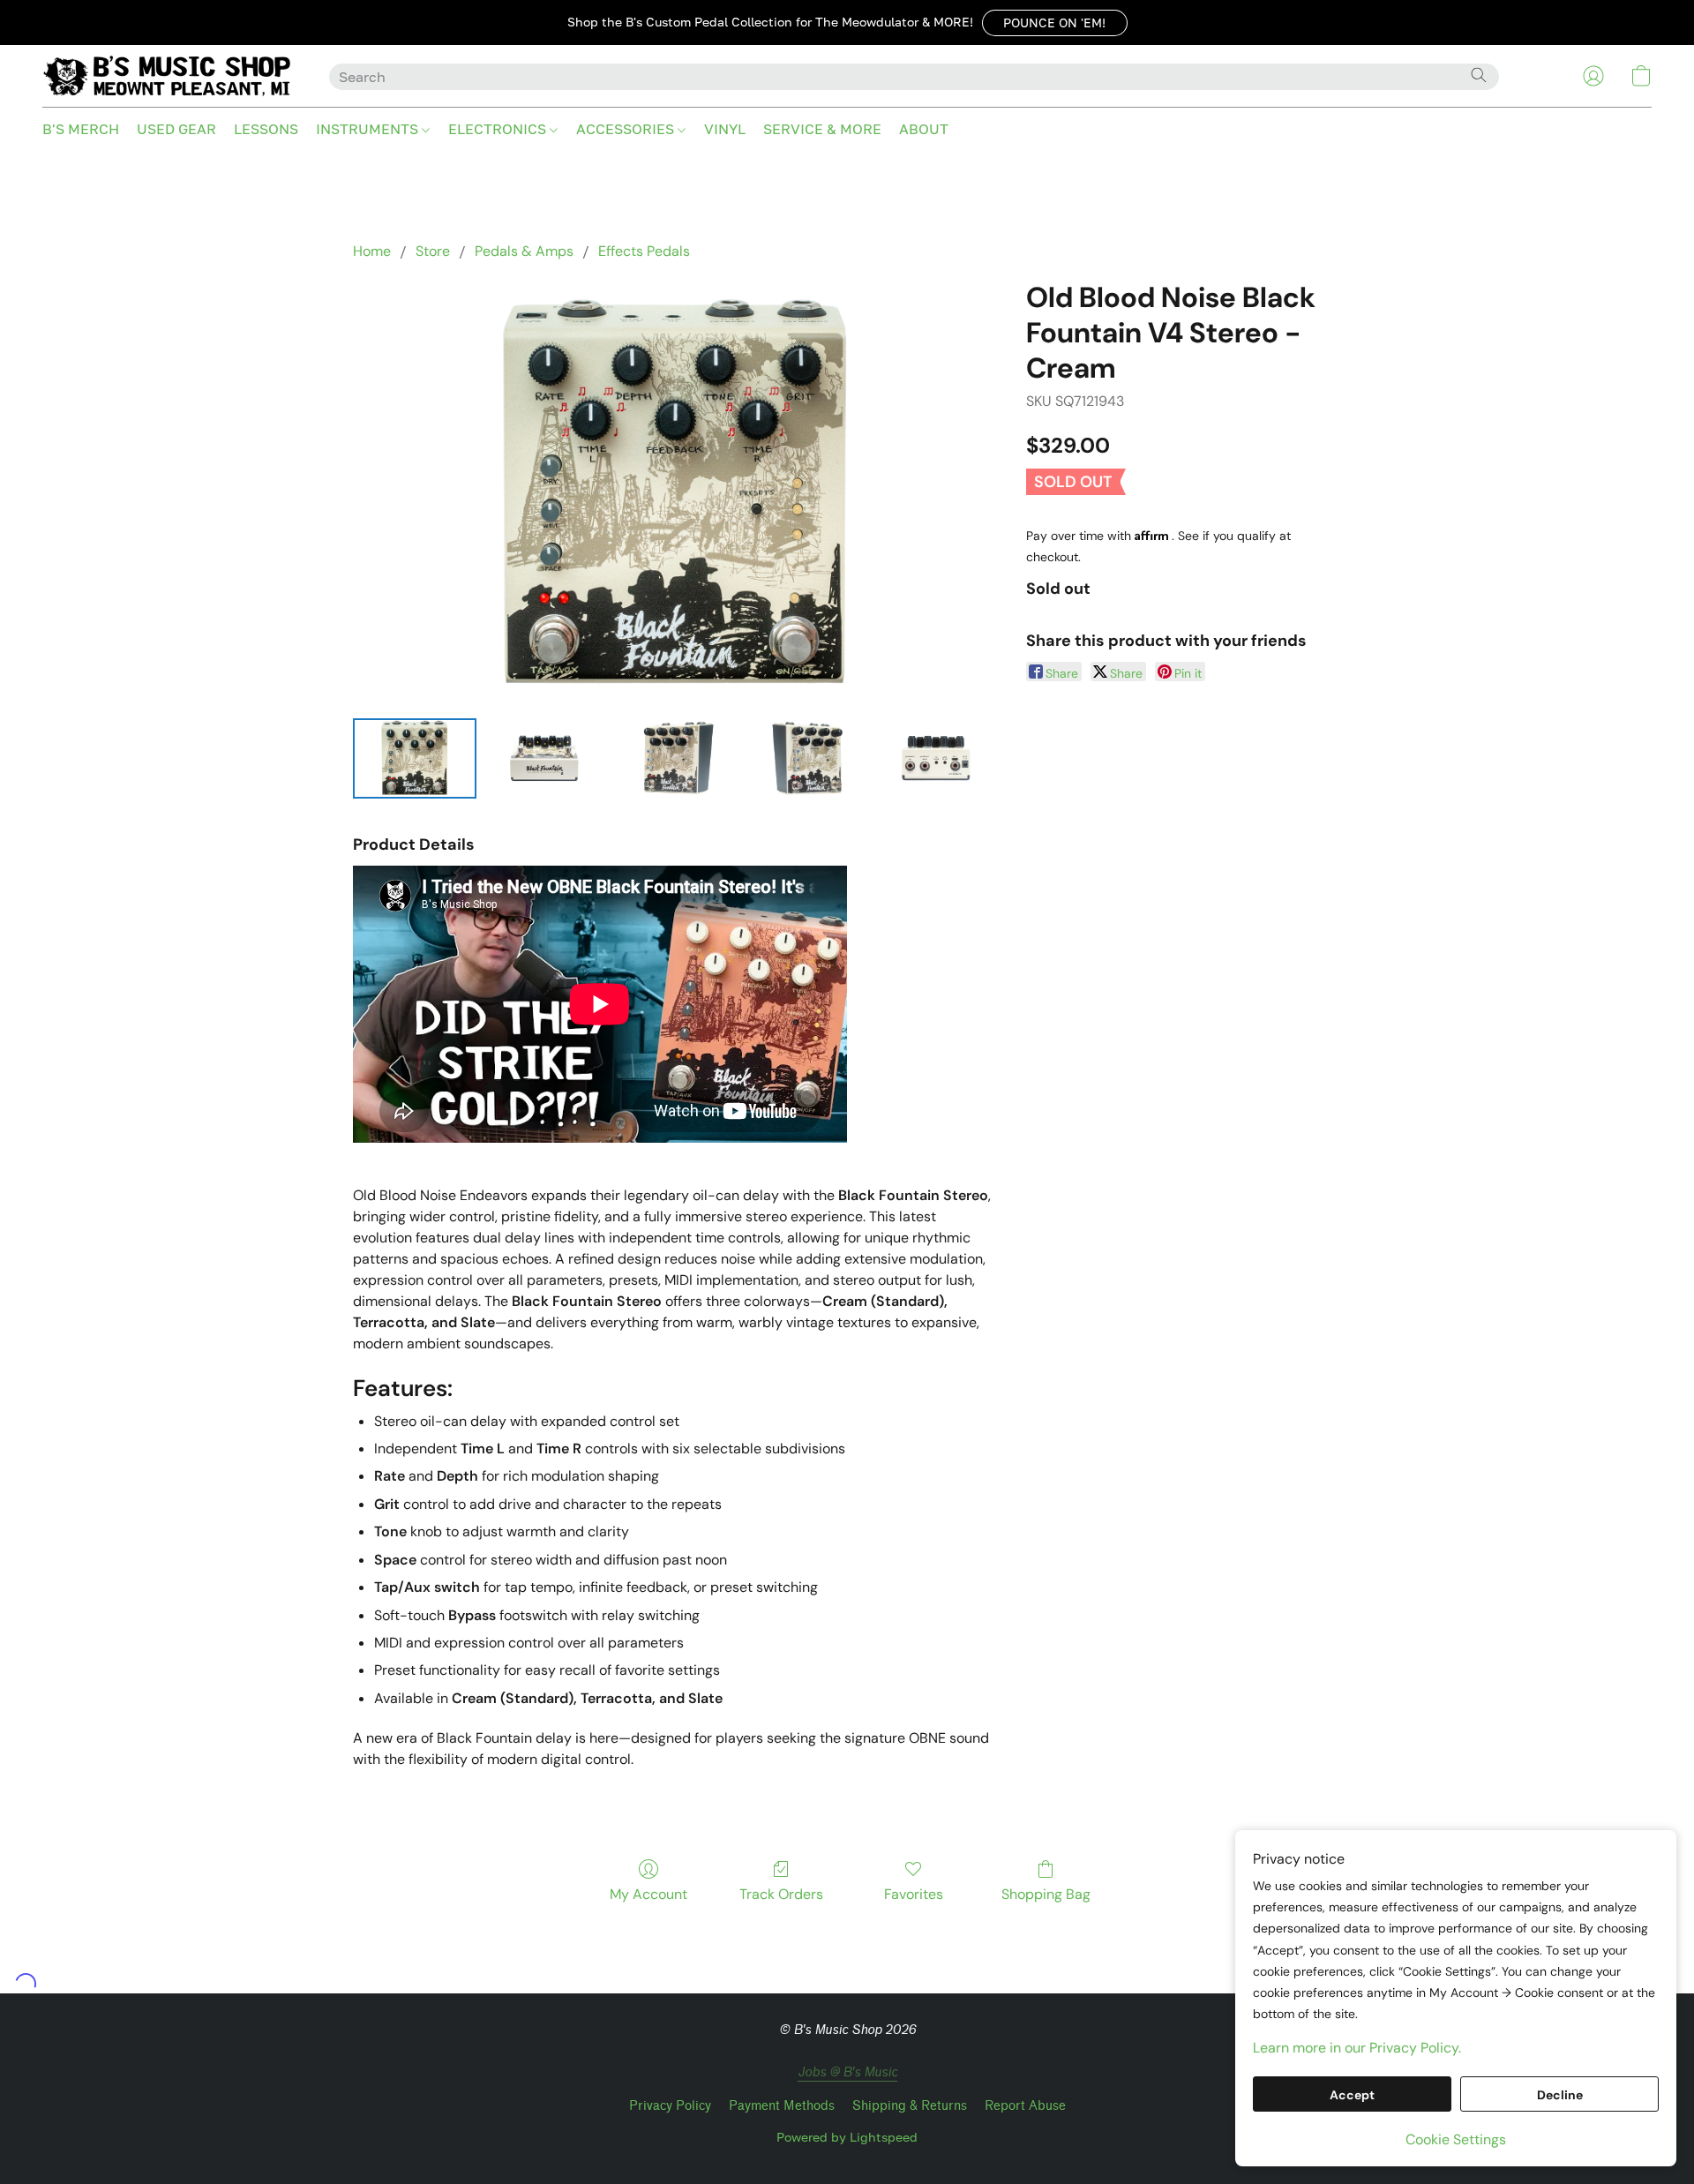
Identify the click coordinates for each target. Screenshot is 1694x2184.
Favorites (914, 1894)
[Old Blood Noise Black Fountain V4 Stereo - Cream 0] (415, 758)
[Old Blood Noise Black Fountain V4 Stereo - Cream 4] (936, 758)
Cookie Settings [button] (1456, 2139)
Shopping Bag (1046, 1894)
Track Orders (781, 1894)
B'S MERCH (81, 129)
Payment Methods (782, 2106)
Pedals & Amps (524, 251)
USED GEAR (176, 129)
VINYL (725, 129)
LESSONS (266, 129)
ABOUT (924, 129)
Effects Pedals (644, 251)
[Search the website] (1479, 75)
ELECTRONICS (499, 129)
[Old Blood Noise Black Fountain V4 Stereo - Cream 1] (545, 758)
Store (433, 251)
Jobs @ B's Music (847, 2072)
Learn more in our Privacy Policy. (1357, 2048)
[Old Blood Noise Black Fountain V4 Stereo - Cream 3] (806, 758)
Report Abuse (1025, 2106)
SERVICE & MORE (822, 129)
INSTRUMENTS (369, 129)
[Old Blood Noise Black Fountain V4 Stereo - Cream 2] (675, 758)
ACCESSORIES (627, 129)
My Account (648, 1894)
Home (372, 251)
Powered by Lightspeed (847, 2137)
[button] (1055, 23)
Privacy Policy (670, 2106)
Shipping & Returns (910, 2106)
